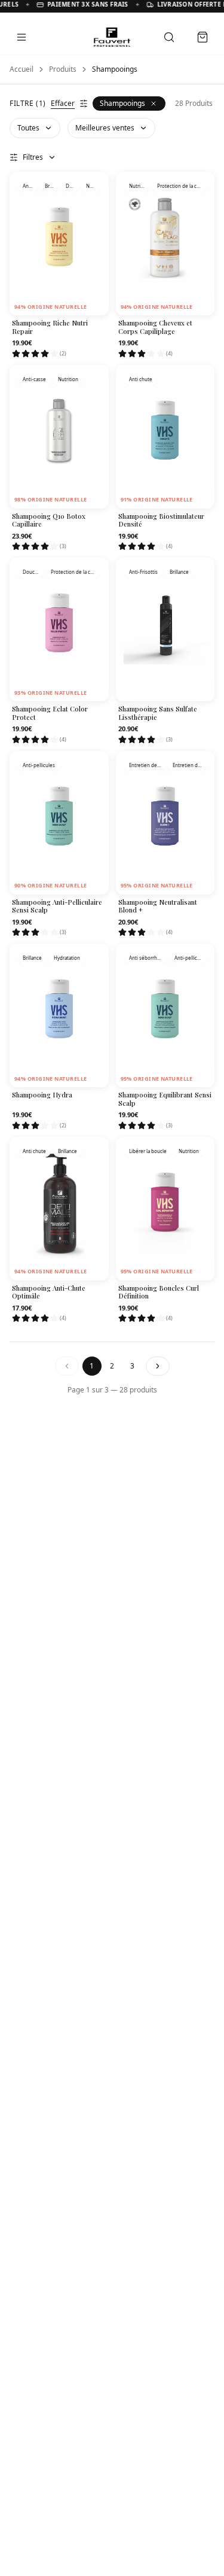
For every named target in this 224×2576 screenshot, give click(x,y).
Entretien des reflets (147, 765)
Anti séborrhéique (148, 958)
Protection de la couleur (182, 186)
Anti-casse (30, 186)
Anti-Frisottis (143, 572)
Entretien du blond (189, 765)
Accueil (22, 69)
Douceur (73, 186)
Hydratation (67, 958)
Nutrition (93, 186)
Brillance (51, 186)
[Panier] (202, 37)
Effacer (63, 104)
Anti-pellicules (39, 765)
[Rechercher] (169, 37)
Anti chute (141, 379)
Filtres (33, 157)
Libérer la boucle (148, 1151)
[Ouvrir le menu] (22, 37)
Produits (63, 69)
